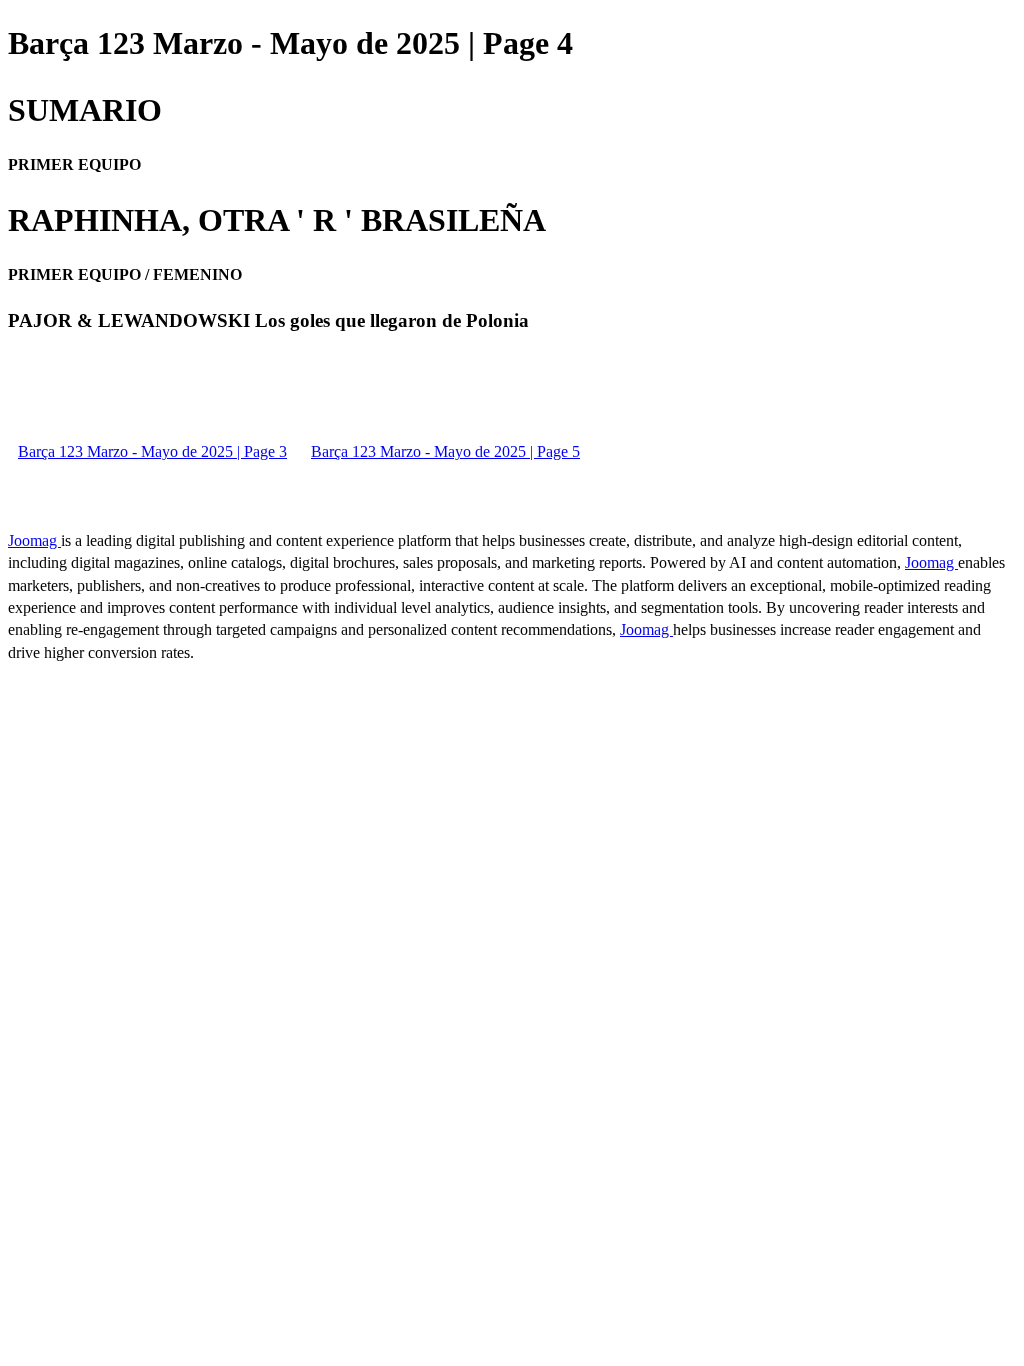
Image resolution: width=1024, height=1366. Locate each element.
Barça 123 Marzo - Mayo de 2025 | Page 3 (152, 451)
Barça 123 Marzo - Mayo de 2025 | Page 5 (445, 451)
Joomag (34, 540)
